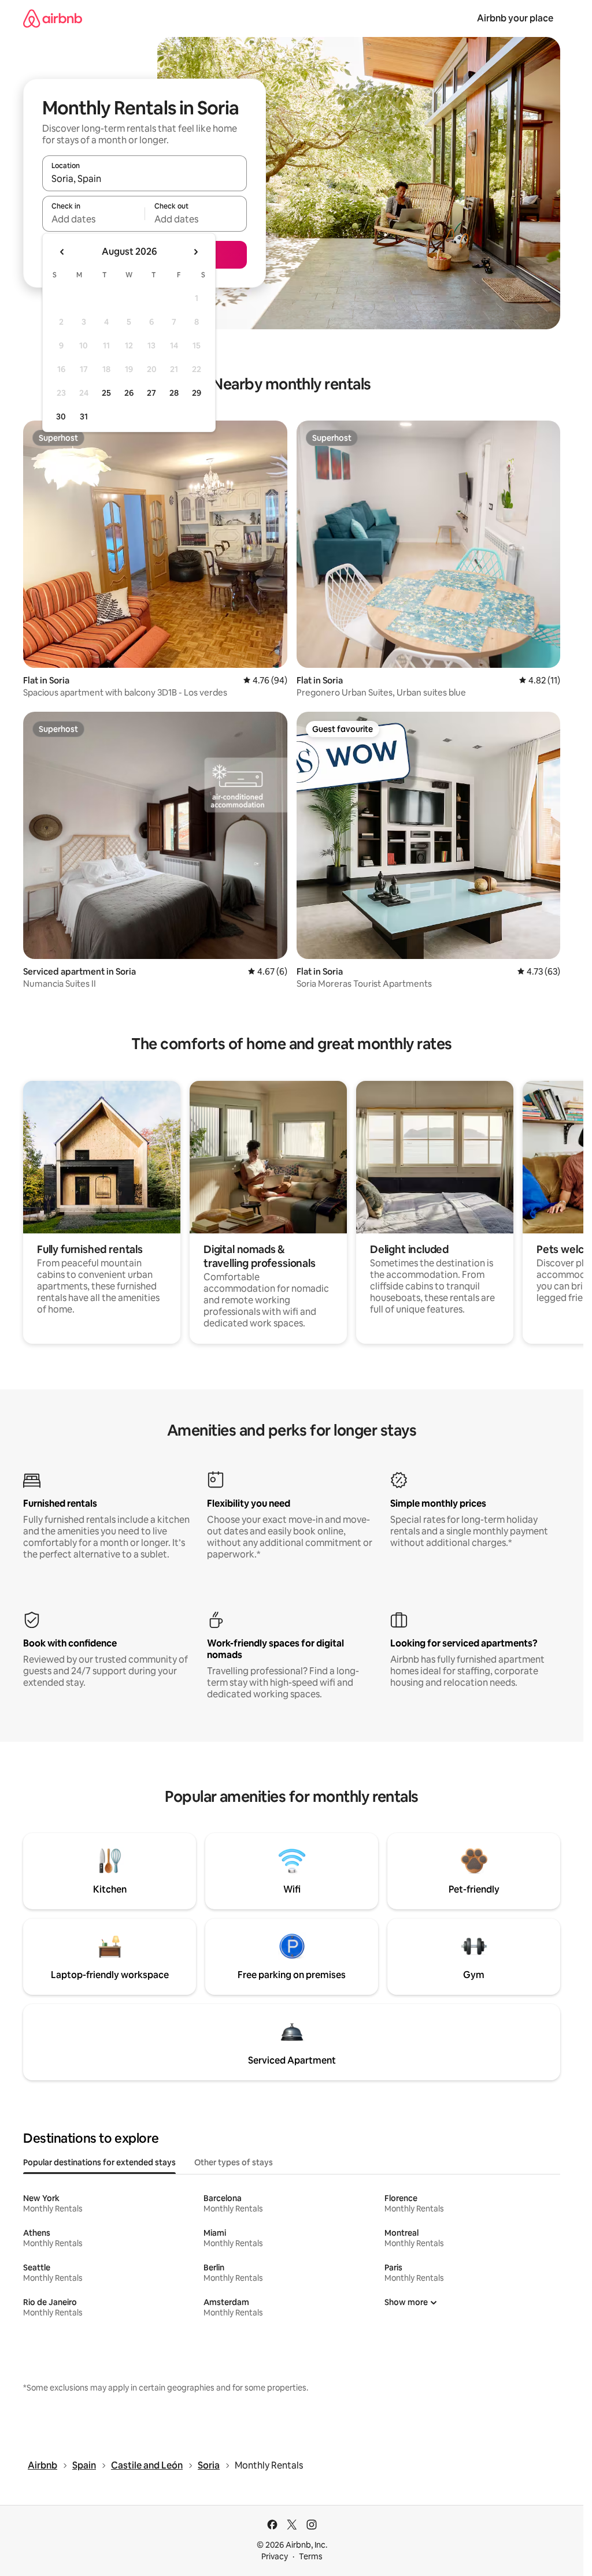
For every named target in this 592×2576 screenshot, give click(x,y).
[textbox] (93, 219)
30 (61, 417)
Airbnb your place (515, 18)
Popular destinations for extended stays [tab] (99, 2162)
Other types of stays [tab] (234, 2162)
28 (174, 393)
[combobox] (145, 179)
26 (129, 393)
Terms (311, 2556)
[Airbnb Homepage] (53, 18)
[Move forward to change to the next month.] (195, 252)
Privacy (275, 2556)
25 (106, 393)
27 (151, 393)
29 (197, 393)
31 (84, 417)
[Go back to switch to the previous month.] (62, 252)
